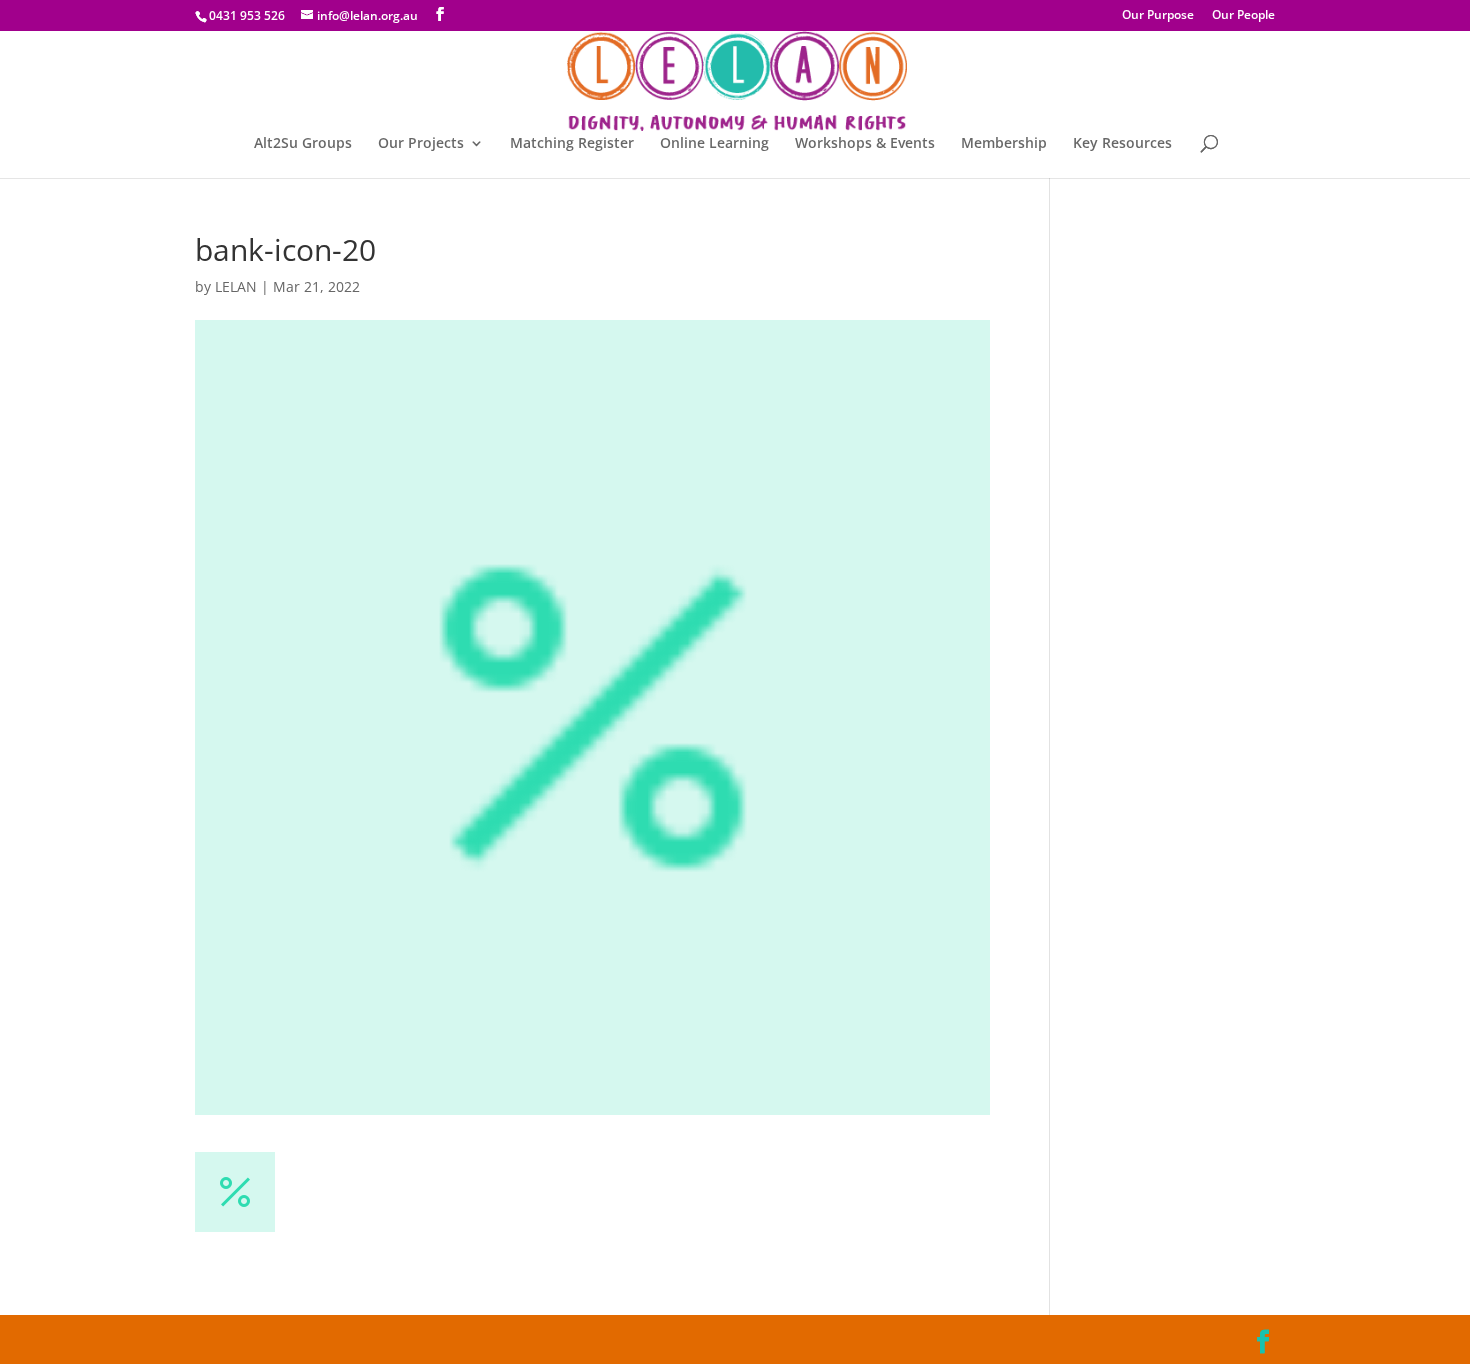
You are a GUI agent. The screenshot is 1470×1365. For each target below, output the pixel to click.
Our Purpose (1158, 16)
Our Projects (421, 144)
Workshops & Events (865, 144)
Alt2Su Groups (303, 144)
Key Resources (1122, 144)
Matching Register (572, 144)
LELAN (236, 286)
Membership (1004, 144)
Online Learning (714, 144)
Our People (1243, 16)
